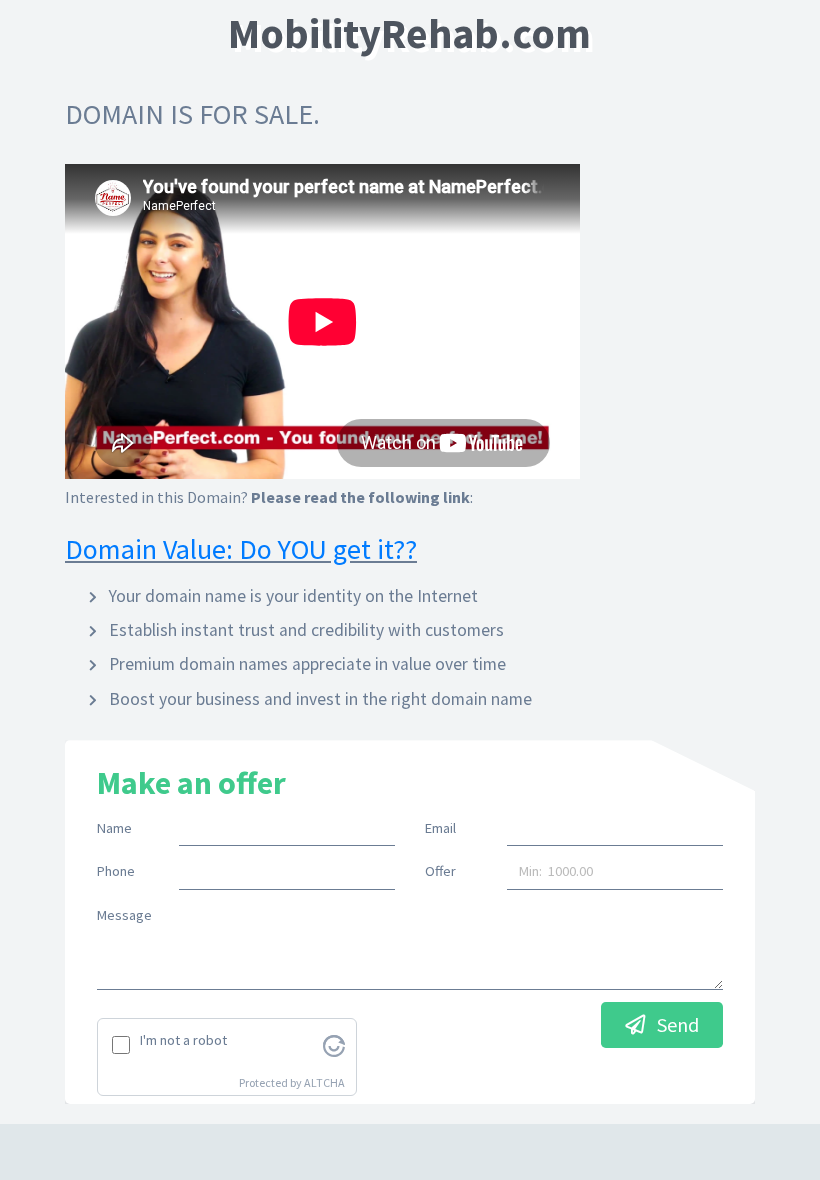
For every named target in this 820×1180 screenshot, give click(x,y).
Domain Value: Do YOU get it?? (241, 549)
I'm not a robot (183, 1040)
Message (124, 915)
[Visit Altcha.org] (334, 1044)
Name (114, 828)
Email (440, 828)
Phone (116, 871)
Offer (440, 871)
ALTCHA (324, 1082)
